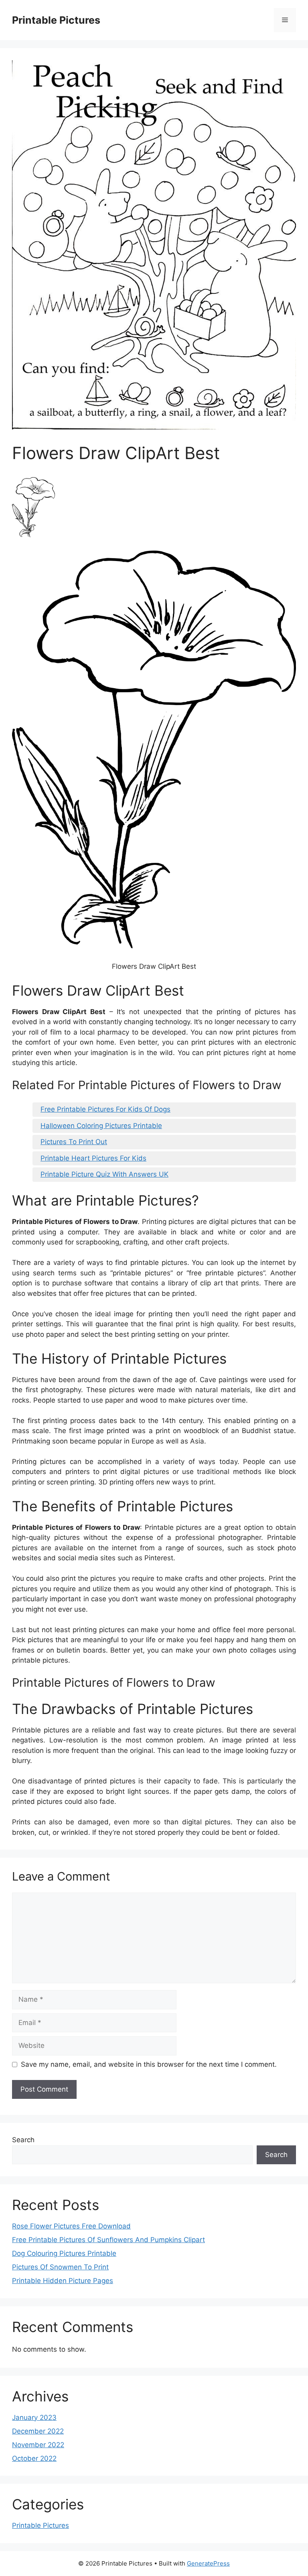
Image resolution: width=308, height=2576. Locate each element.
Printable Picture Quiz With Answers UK (104, 1174)
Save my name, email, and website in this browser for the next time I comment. (149, 2064)
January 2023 (34, 2417)
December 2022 (38, 2431)
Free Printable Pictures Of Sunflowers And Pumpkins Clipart (108, 2240)
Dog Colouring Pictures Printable (64, 2253)
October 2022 (34, 2458)
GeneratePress (208, 2563)
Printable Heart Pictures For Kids (93, 1158)
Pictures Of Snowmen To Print (60, 2267)
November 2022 (38, 2445)
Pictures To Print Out (74, 1142)
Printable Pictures (56, 20)
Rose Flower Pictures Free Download (71, 2226)
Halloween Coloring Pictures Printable (101, 1126)
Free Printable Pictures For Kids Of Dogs (105, 1109)
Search (23, 2140)
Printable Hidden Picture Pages (63, 2281)
